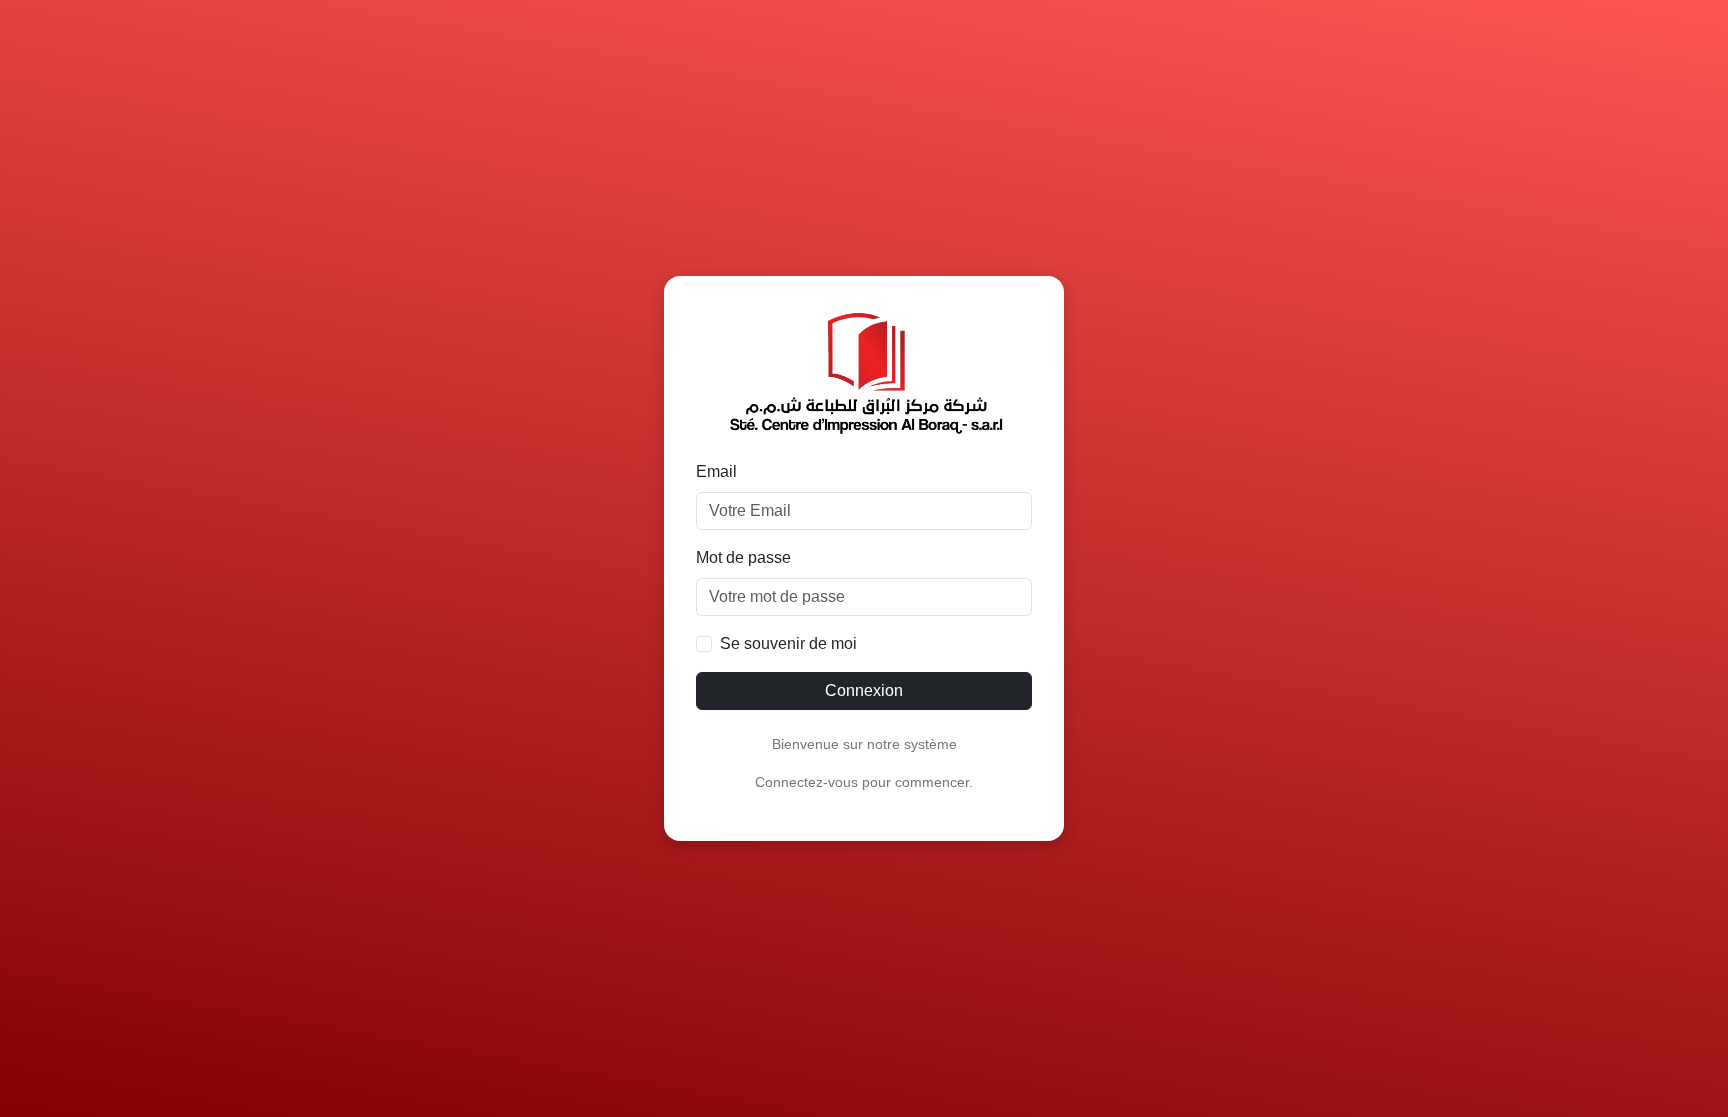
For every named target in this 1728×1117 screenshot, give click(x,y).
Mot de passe (743, 557)
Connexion (864, 690)
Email (716, 471)
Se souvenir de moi (788, 643)
